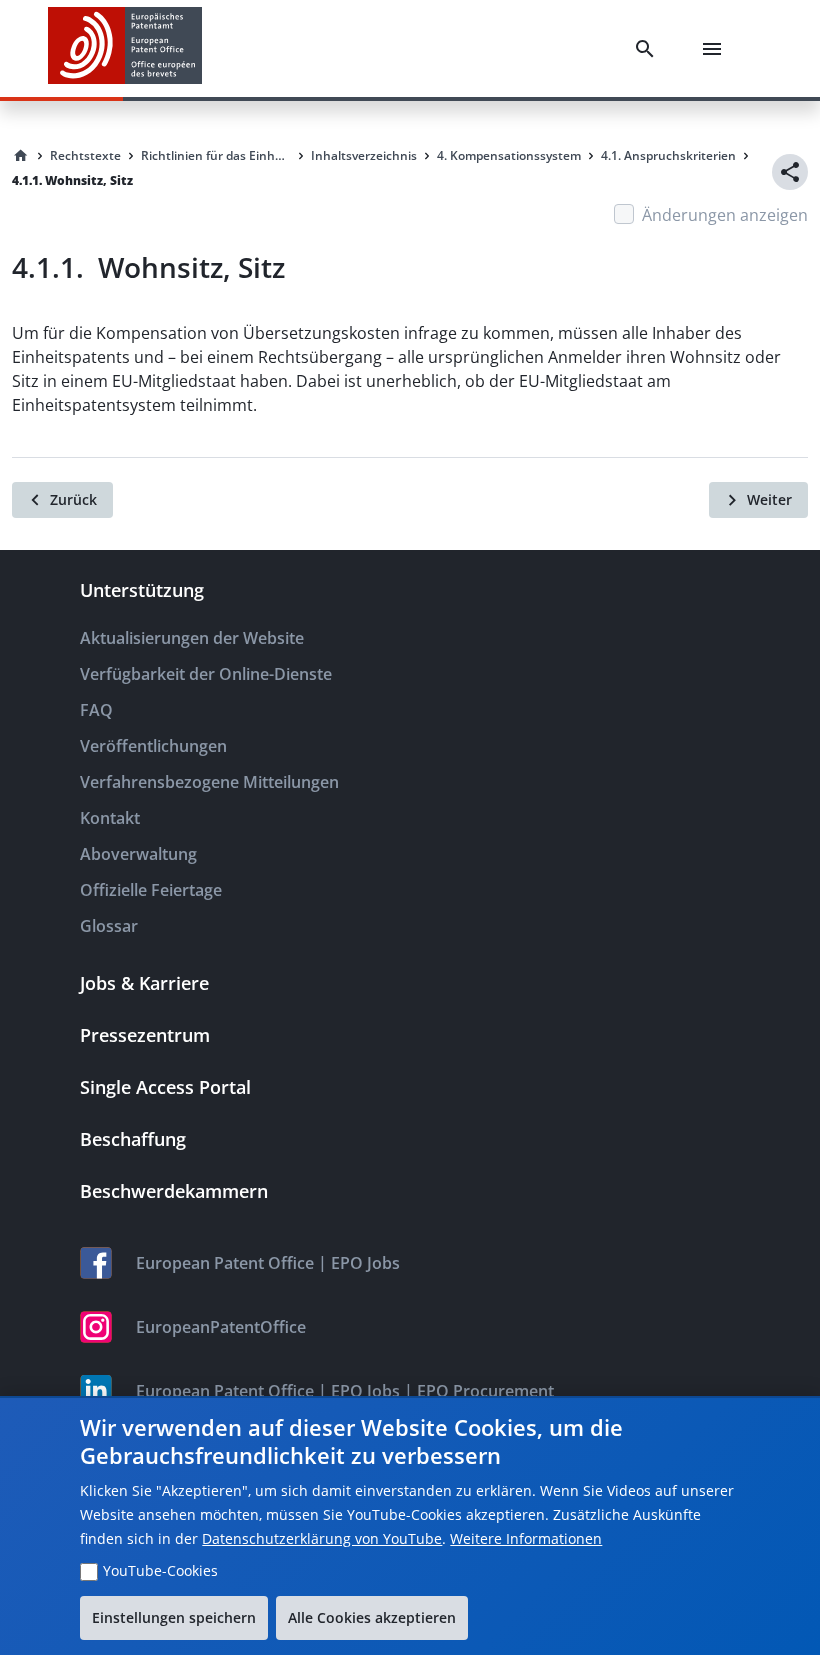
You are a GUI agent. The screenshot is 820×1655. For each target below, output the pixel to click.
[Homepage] (21, 156)
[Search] (649, 49)
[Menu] (716, 49)
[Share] (790, 172)
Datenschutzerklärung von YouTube (322, 1538)
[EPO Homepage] (125, 48)
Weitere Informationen (526, 1538)
